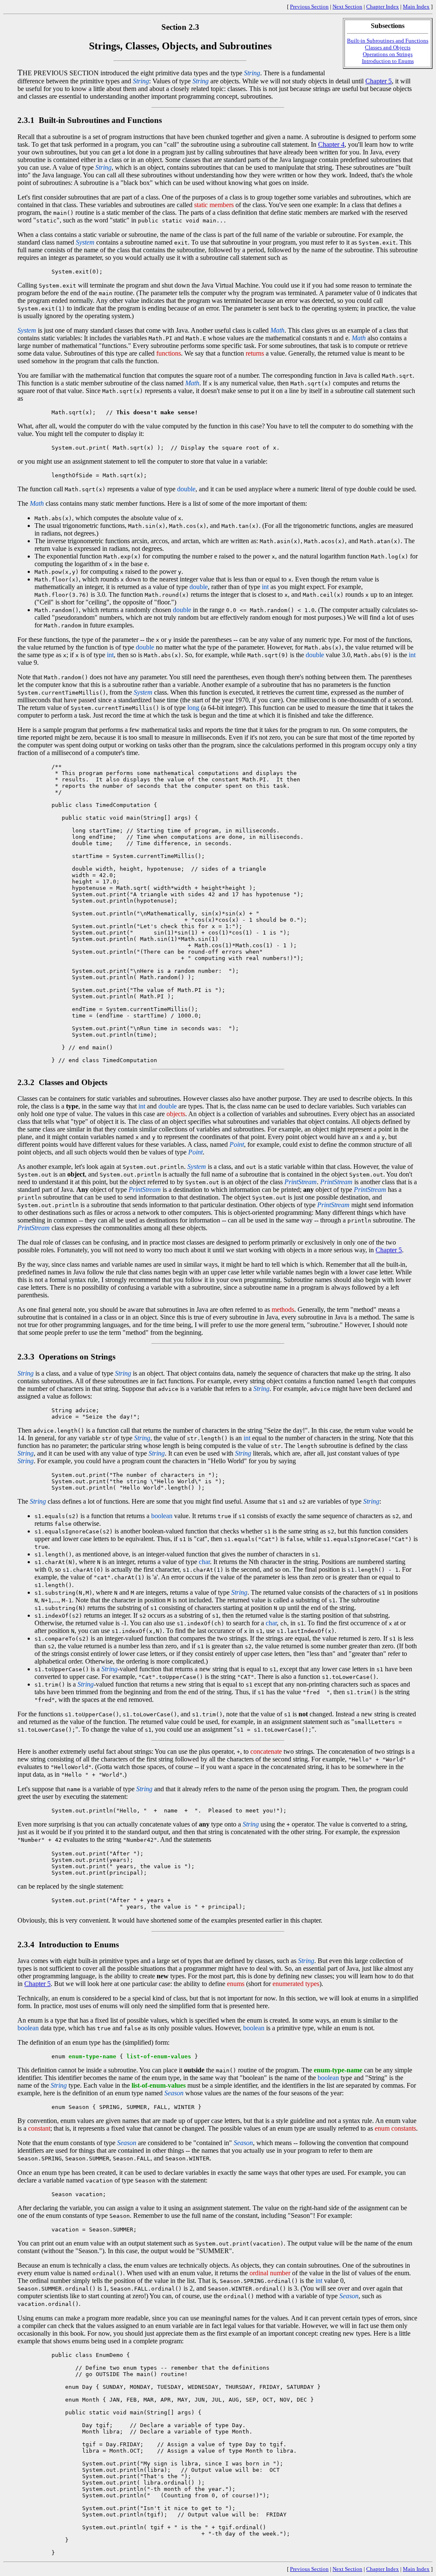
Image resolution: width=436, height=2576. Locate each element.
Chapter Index (383, 7)
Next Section (347, 7)
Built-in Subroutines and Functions (388, 41)
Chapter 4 (331, 144)
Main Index (416, 7)
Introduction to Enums (388, 61)
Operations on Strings (388, 54)
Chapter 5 (379, 81)
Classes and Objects (388, 47)
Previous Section (309, 7)
